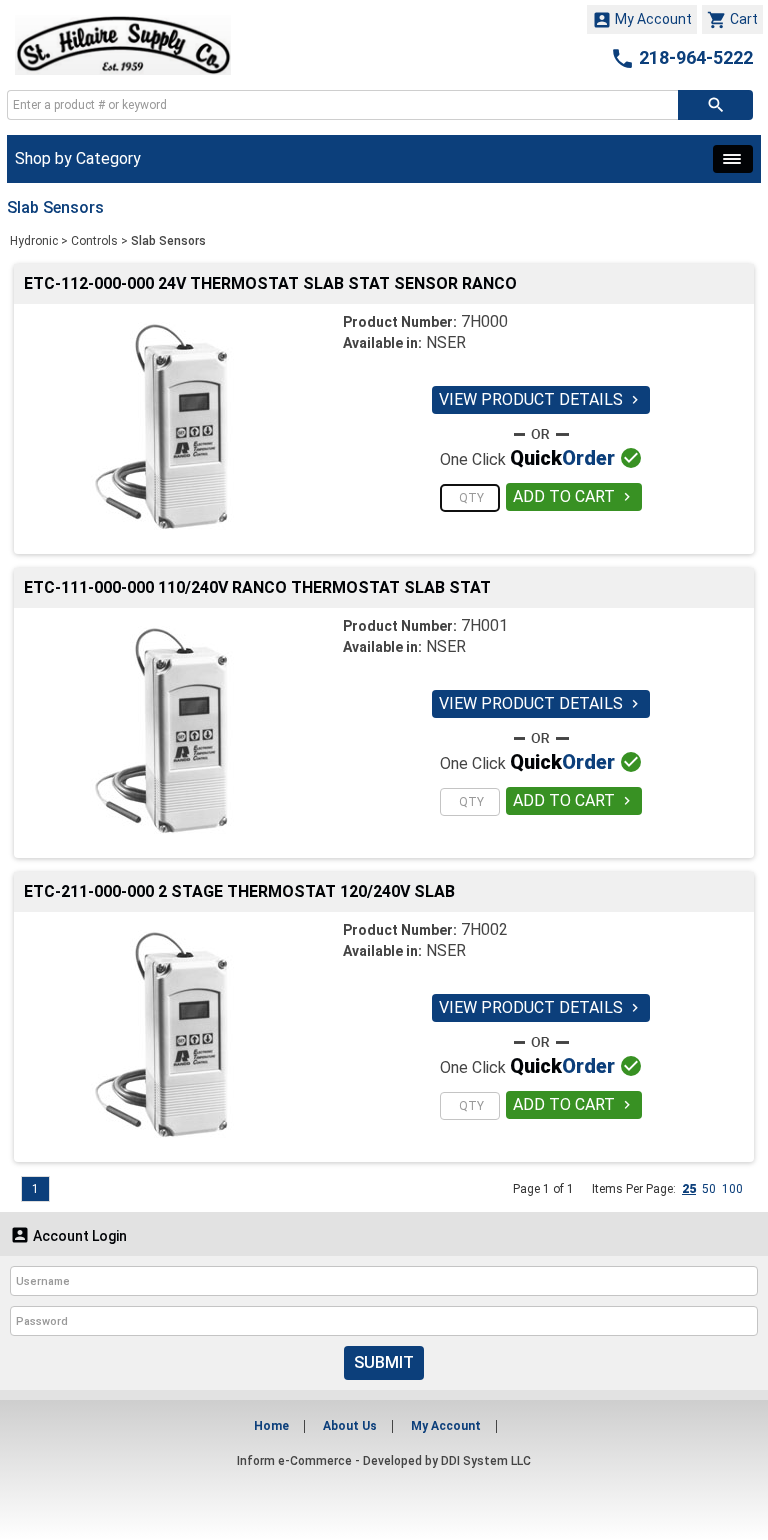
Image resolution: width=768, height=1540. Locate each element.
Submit (384, 1362)
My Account (642, 20)
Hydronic (34, 241)
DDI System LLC (486, 1461)
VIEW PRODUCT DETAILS (541, 399)
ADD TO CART (574, 496)
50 (709, 1189)
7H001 (484, 625)
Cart (732, 20)
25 (689, 1189)
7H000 (484, 321)
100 (732, 1189)
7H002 (484, 929)
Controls (94, 241)
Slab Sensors (168, 241)
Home (271, 1426)
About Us (350, 1426)
